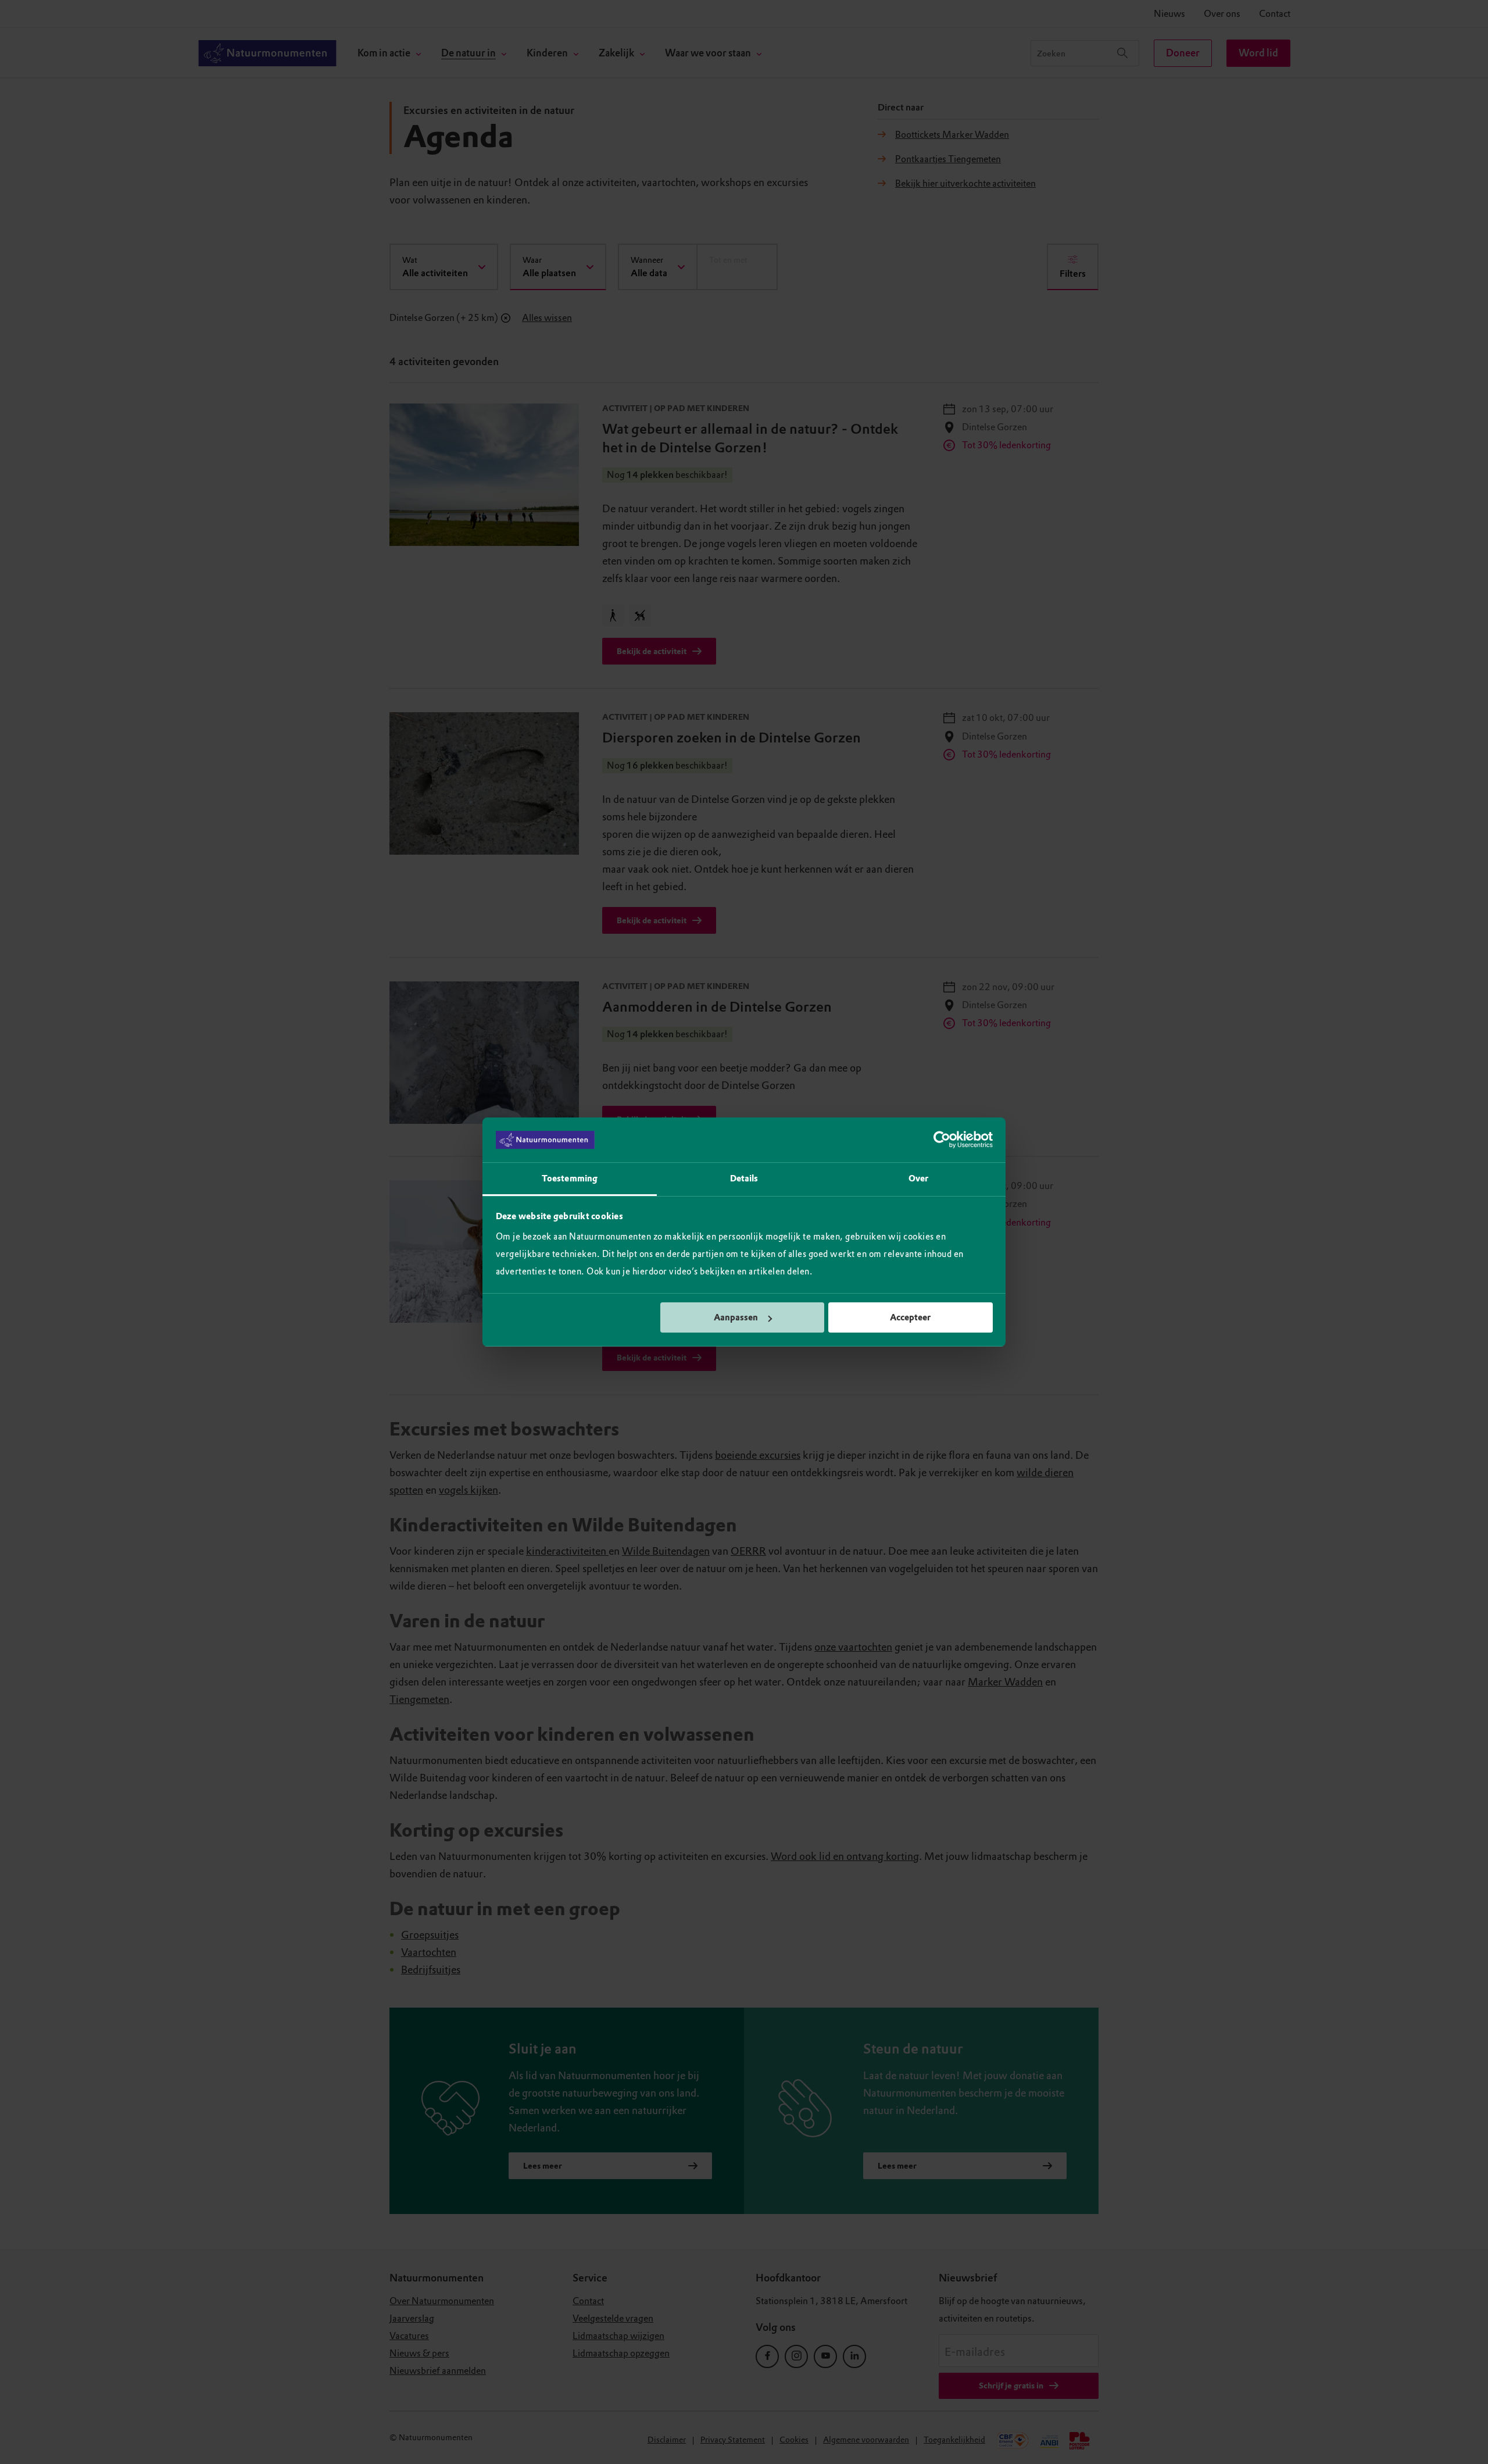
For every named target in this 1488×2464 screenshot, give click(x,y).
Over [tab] (918, 1179)
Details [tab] (744, 1179)
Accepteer (910, 1317)
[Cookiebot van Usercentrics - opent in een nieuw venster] (942, 1140)
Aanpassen (736, 1317)
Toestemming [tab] (570, 1179)
